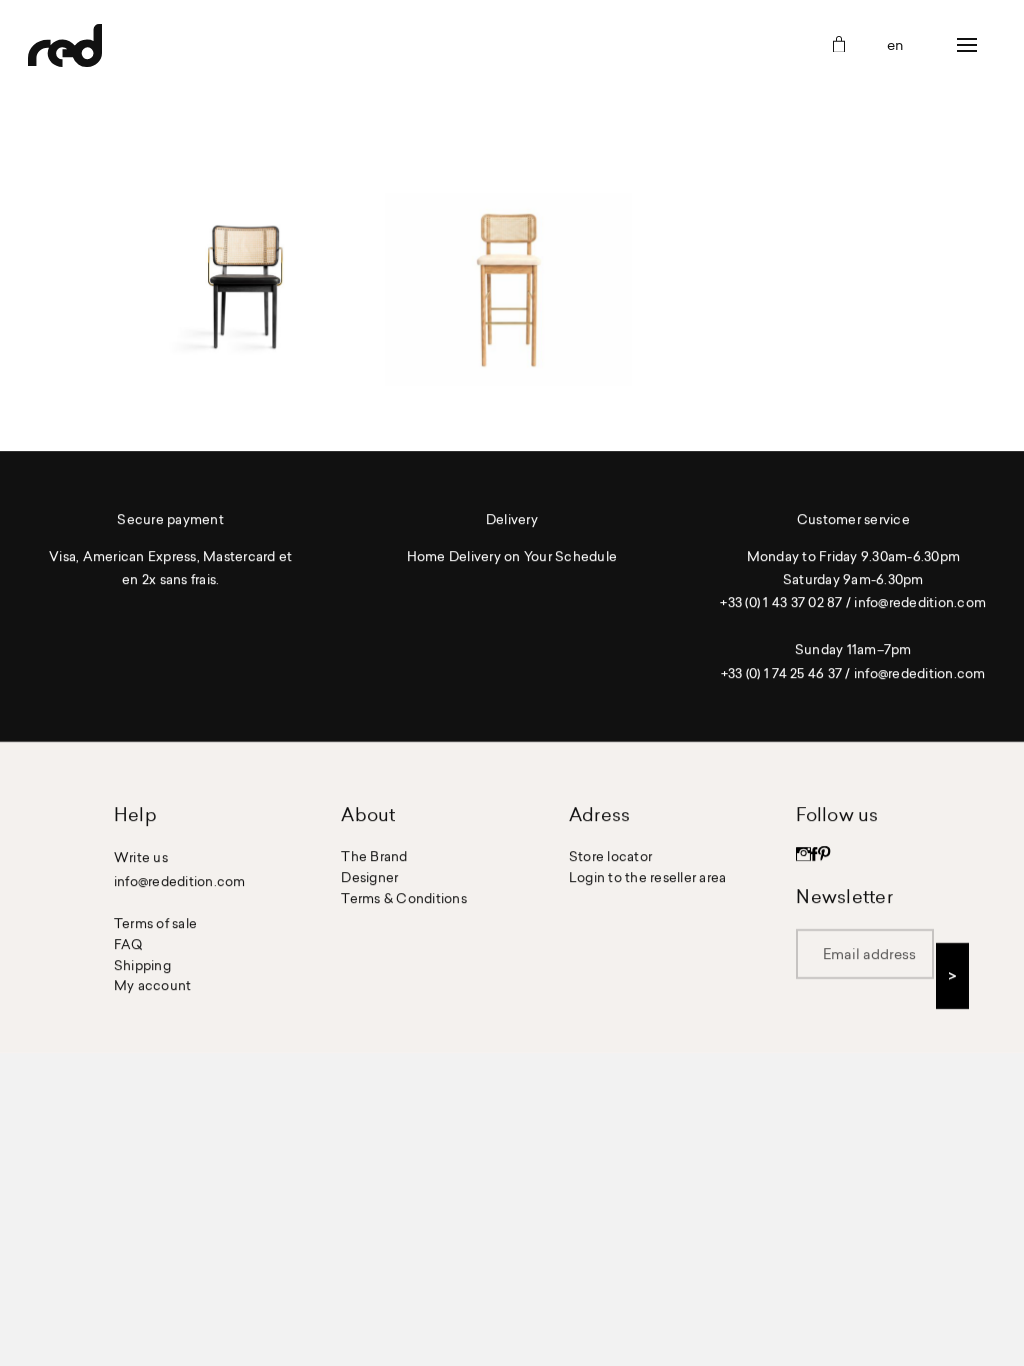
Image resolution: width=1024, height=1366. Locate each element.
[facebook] (814, 856)
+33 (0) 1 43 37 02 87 (781, 603)
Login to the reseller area (648, 877)
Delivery (512, 519)
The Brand (374, 856)
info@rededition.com (920, 603)
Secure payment (170, 519)
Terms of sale (155, 923)
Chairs (245, 289)
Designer (369, 877)
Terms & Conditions (404, 898)
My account (153, 986)
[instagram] (803, 856)
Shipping (142, 965)
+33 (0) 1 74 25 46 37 (781, 673)
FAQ (128, 944)
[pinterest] (824, 856)
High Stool (508, 289)
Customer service (853, 519)
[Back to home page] (65, 45)
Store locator (610, 856)
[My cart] (839, 45)
